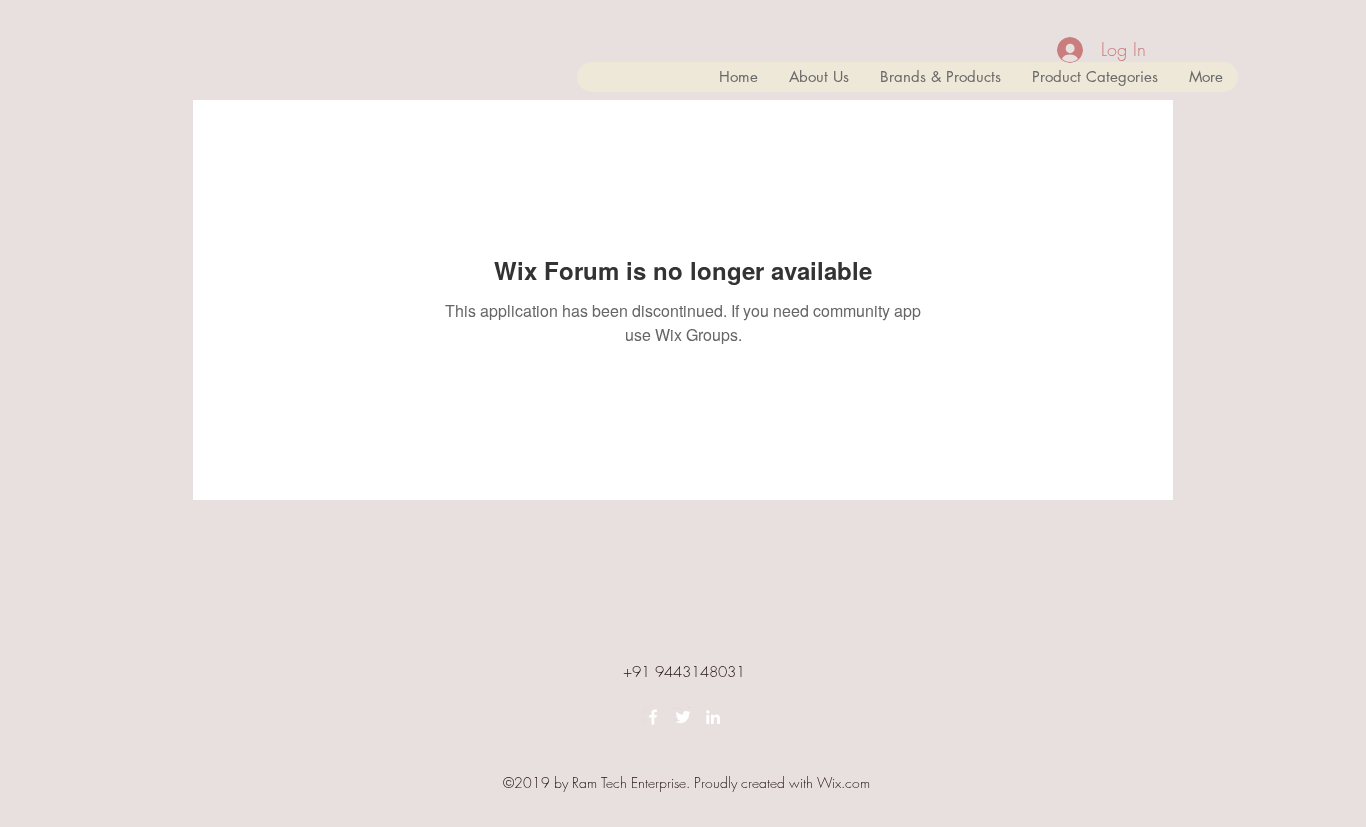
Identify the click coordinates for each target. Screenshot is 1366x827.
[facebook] (653, 717)
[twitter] (683, 717)
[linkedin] (713, 717)
